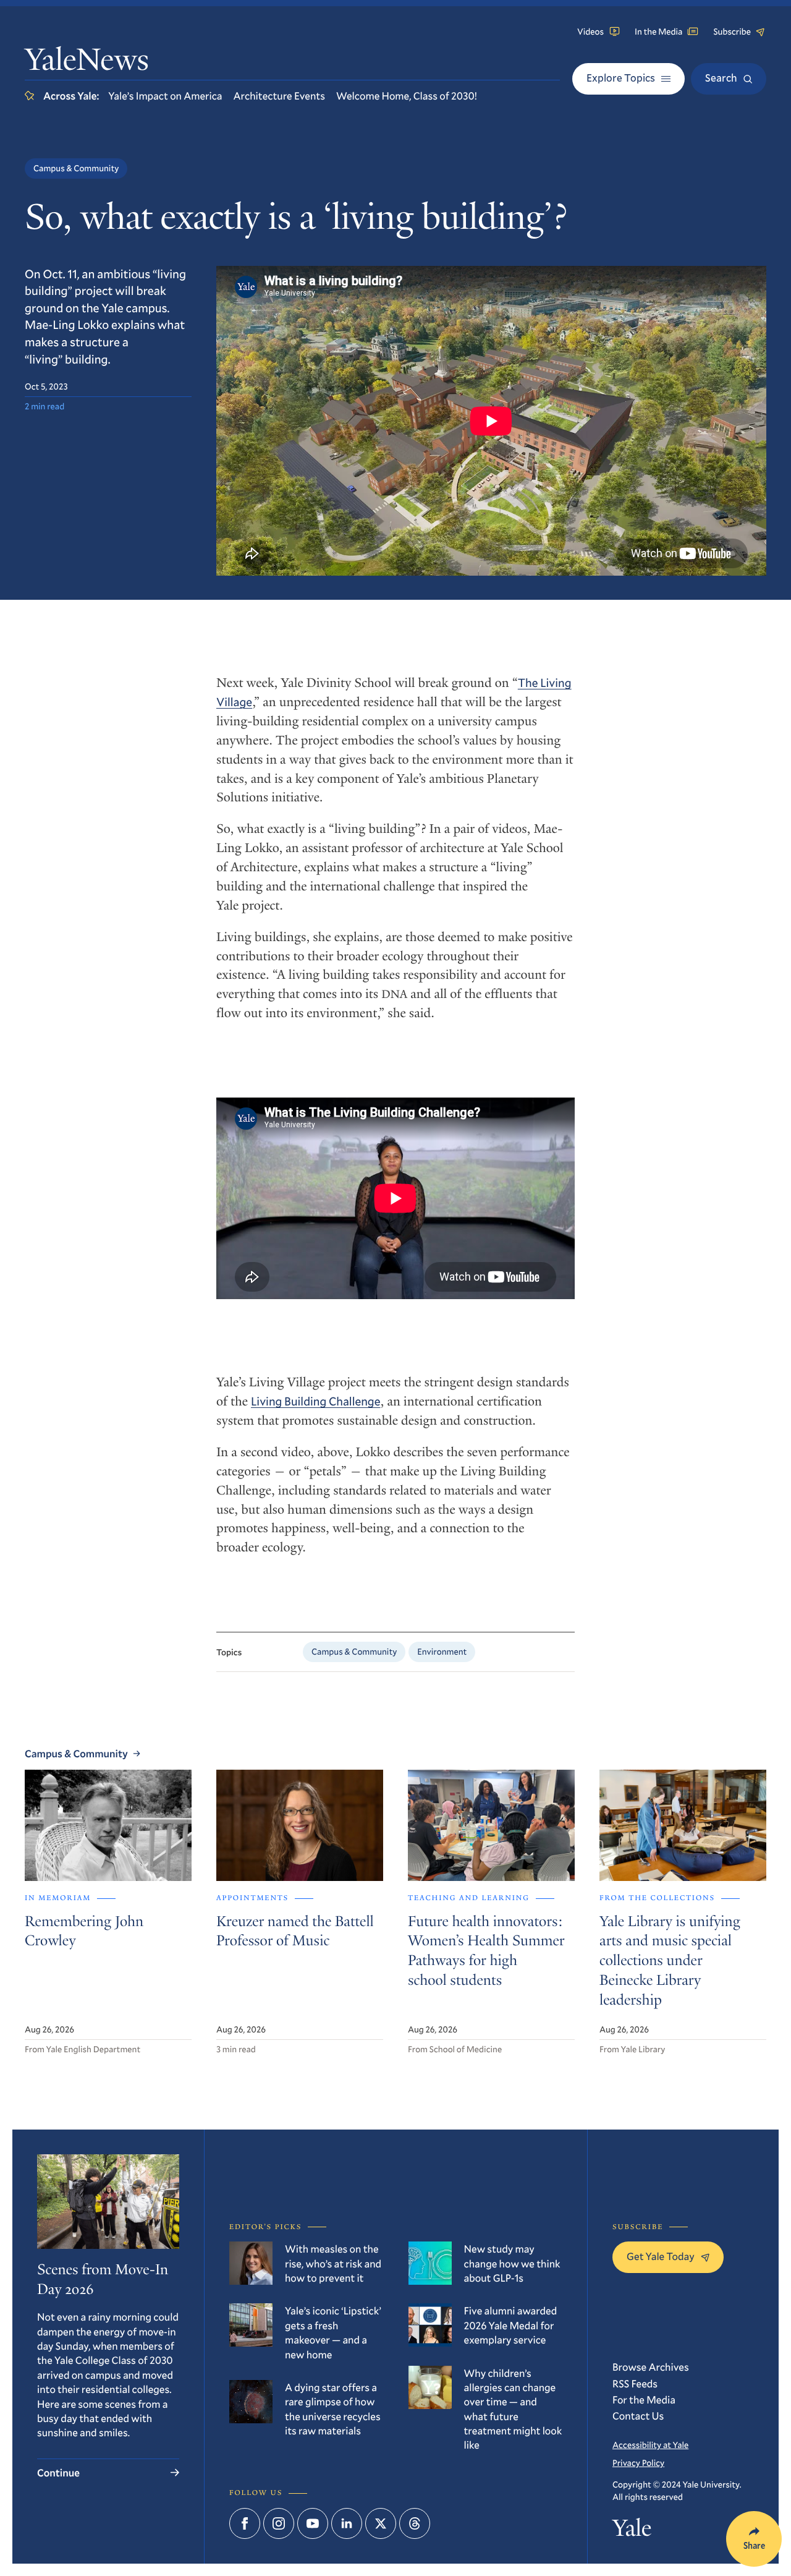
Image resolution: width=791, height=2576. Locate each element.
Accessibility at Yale (650, 2445)
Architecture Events (279, 96)
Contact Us (638, 2416)
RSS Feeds (635, 2383)
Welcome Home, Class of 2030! (407, 96)
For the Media (644, 2399)
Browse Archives (651, 2367)
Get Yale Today (661, 2256)
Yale (632, 2531)
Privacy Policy (638, 2463)
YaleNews (87, 62)
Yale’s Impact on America (165, 96)
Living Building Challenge (316, 1401)
